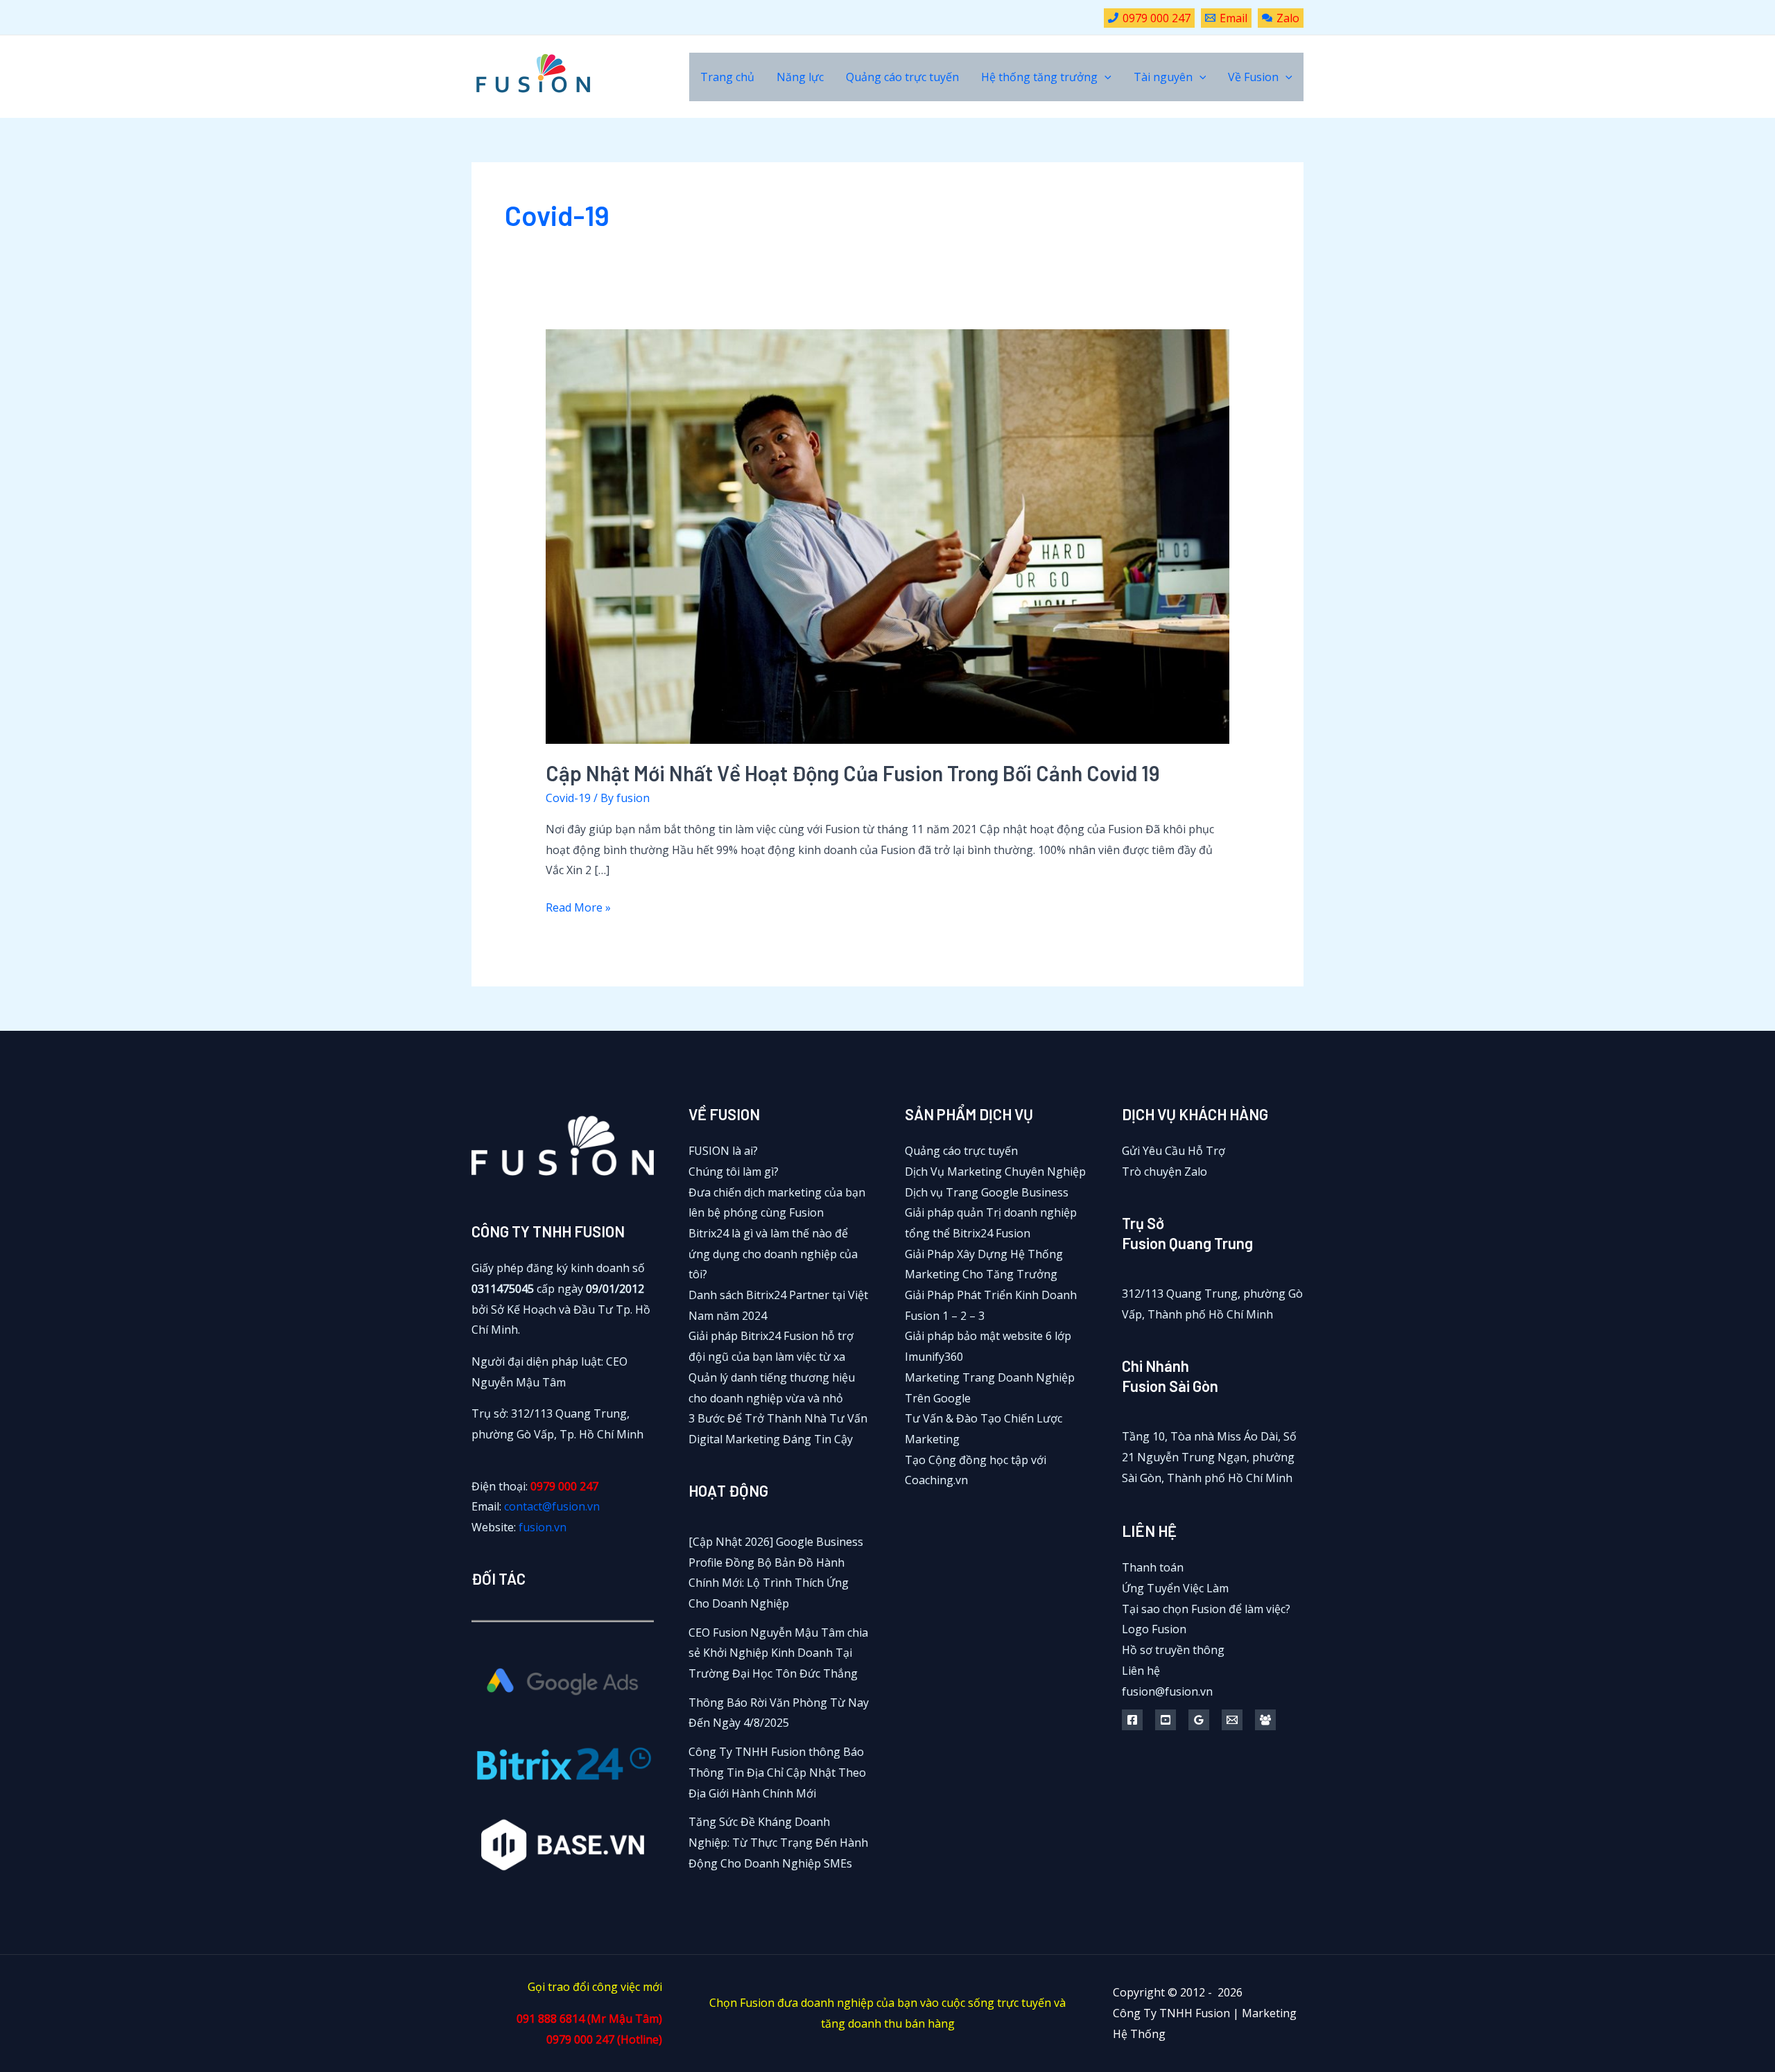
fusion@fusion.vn (1167, 1691)
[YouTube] (1166, 1720)
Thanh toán (1153, 1567)
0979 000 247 (564, 1486)
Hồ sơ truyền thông (1173, 1650)
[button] (1105, 77)
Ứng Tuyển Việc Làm (1175, 1588)
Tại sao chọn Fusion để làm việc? (1206, 1609)
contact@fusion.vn (552, 1506)
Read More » (578, 909)
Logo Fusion (1154, 1629)
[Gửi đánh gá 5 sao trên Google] (1199, 1720)
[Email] (1232, 1720)
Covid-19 (568, 798)
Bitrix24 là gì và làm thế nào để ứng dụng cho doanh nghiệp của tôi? (773, 1254)
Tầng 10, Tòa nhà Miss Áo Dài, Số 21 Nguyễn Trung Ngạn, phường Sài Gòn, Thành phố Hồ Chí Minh (1209, 1457)
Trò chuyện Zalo (1164, 1172)
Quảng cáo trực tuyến (961, 1151)
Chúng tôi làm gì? (734, 1172)
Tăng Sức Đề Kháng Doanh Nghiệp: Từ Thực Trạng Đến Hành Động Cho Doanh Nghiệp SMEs (778, 1842)
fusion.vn (543, 1527)
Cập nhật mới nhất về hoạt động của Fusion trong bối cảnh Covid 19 (853, 773)
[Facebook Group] (1265, 1720)
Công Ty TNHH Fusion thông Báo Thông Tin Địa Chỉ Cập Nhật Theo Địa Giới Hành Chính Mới (777, 1772)
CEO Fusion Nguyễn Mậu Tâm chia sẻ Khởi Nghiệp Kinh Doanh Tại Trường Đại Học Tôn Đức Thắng (778, 1653)
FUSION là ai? (723, 1151)
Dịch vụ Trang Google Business (987, 1192)
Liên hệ (1141, 1671)
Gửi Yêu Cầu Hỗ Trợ (1174, 1151)
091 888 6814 (551, 2019)
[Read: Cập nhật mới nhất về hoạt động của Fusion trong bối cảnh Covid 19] (888, 535)
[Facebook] (1132, 1720)
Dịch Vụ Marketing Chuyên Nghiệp (995, 1172)
